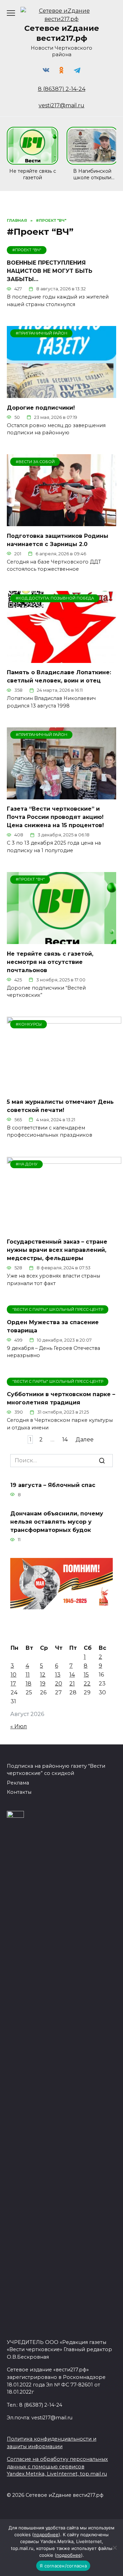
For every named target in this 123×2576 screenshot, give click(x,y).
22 (87, 1684)
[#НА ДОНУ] (64, 1228)
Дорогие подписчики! (41, 407)
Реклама (18, 1783)
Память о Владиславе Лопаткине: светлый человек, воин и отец (59, 676)
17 (13, 1684)
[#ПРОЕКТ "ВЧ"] (61, 940)
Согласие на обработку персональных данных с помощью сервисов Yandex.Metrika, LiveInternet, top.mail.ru (57, 2466)
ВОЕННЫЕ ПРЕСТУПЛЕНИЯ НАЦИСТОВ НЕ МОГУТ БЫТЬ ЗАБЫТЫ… (50, 271)
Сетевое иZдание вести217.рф (62, 33)
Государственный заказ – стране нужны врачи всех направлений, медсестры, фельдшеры (57, 1250)
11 (28, 1675)
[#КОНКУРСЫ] (64, 1088)
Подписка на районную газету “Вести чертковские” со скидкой (56, 1770)
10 (13, 1675)
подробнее (46, 2535)
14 (65, 1440)
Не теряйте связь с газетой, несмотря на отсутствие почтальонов (50, 962)
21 (72, 1684)
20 (59, 1684)
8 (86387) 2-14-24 (62, 89)
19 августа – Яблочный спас (53, 1485)
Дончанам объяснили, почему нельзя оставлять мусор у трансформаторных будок (57, 1522)
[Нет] (114, 2548)
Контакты (19, 1792)
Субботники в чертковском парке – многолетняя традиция (61, 1398)
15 (86, 1675)
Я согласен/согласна (63, 2566)
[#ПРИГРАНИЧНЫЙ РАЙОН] (61, 394)
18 (29, 1684)
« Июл (19, 1726)
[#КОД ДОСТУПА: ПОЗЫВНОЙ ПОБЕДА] (61, 659)
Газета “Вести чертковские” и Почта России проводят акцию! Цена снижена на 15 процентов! (55, 817)
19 (43, 1684)
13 (58, 1675)
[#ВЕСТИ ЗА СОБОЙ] (61, 522)
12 (43, 1675)
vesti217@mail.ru (61, 105)
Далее (85, 1440)
